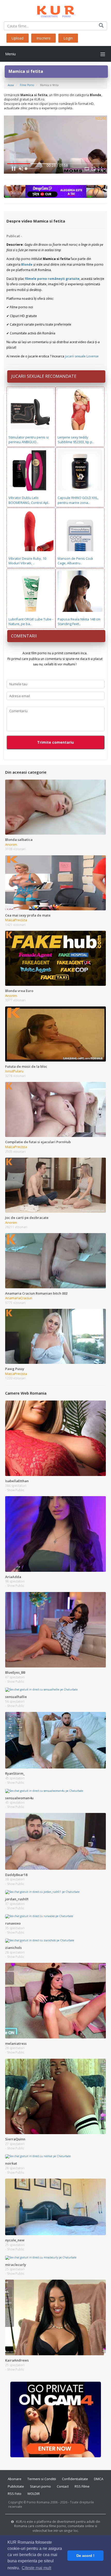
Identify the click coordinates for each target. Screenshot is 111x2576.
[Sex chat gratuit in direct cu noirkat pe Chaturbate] (38, 2156)
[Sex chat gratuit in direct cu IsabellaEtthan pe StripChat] (55, 1438)
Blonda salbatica (19, 840)
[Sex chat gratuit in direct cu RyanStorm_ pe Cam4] (55, 1740)
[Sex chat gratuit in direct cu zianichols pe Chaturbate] (40, 1940)
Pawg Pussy (15, 1369)
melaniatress (16, 2043)
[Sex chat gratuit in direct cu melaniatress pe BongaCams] (55, 2000)
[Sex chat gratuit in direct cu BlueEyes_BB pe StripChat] (55, 1629)
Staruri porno (40, 2486)
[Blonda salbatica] (55, 807)
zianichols (13, 1948)
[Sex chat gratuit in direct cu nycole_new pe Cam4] (55, 2206)
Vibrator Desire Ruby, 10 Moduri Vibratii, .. (27, 561)
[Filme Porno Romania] (56, 10)
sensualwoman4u (19, 1798)
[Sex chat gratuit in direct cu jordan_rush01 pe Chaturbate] (42, 1892)
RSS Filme (82, 2486)
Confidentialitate (75, 2479)
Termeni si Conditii (42, 2479)
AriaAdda (13, 1577)
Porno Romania (38, 2502)
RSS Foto (15, 2494)
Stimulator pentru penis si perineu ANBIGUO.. (29, 440)
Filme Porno (27, 85)
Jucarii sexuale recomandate (44, 376)
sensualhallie (16, 1697)
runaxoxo (13, 1923)
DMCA (99, 2479)
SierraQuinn (15, 2139)
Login (68, 38)
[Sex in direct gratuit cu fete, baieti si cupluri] (55, 191)
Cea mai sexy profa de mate (28, 915)
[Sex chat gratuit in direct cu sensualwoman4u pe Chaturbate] (44, 1790)
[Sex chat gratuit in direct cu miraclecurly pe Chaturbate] (41, 2257)
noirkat (11, 2163)
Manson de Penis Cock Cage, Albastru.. (75, 561)
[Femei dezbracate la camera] (56, 2419)
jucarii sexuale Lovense (82, 356)
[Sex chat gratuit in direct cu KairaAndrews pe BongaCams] (55, 2317)
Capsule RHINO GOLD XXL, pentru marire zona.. (78, 500)
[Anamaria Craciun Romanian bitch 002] (55, 1260)
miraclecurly (16, 2265)
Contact (63, 2486)
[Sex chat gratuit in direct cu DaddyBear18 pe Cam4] (55, 1841)
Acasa (11, 85)
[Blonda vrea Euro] (55, 958)
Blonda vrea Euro (19, 991)
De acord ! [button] (85, 2556)
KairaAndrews (17, 2360)
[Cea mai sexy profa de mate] (55, 882)
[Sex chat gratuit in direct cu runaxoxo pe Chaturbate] (39, 1916)
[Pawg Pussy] (55, 1336)
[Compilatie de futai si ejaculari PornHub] (55, 1109)
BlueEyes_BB (15, 1672)
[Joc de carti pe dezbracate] (55, 1185)
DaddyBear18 (16, 1875)
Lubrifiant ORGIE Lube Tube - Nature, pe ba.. (31, 622)
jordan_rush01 (17, 1899)
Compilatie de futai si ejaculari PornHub (38, 1142)
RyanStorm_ (15, 1773)
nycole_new (15, 2240)
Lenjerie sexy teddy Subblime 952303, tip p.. (76, 440)
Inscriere (43, 38)
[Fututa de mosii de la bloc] (55, 1034)
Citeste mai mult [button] (36, 2568)
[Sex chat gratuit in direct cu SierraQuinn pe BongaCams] (55, 2096)
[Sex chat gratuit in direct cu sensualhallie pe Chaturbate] (41, 1689)
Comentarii (24, 636)
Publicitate (16, 2486)
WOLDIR (34, 2494)
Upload (18, 38)
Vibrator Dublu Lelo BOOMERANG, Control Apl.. (29, 500)
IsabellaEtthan (17, 1481)
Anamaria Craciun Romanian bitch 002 (36, 1293)
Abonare (15, 2479)
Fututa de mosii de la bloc (26, 1066)
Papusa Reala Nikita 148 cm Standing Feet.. (79, 622)
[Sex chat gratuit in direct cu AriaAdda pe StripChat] (55, 1534)
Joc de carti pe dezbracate (27, 1218)
